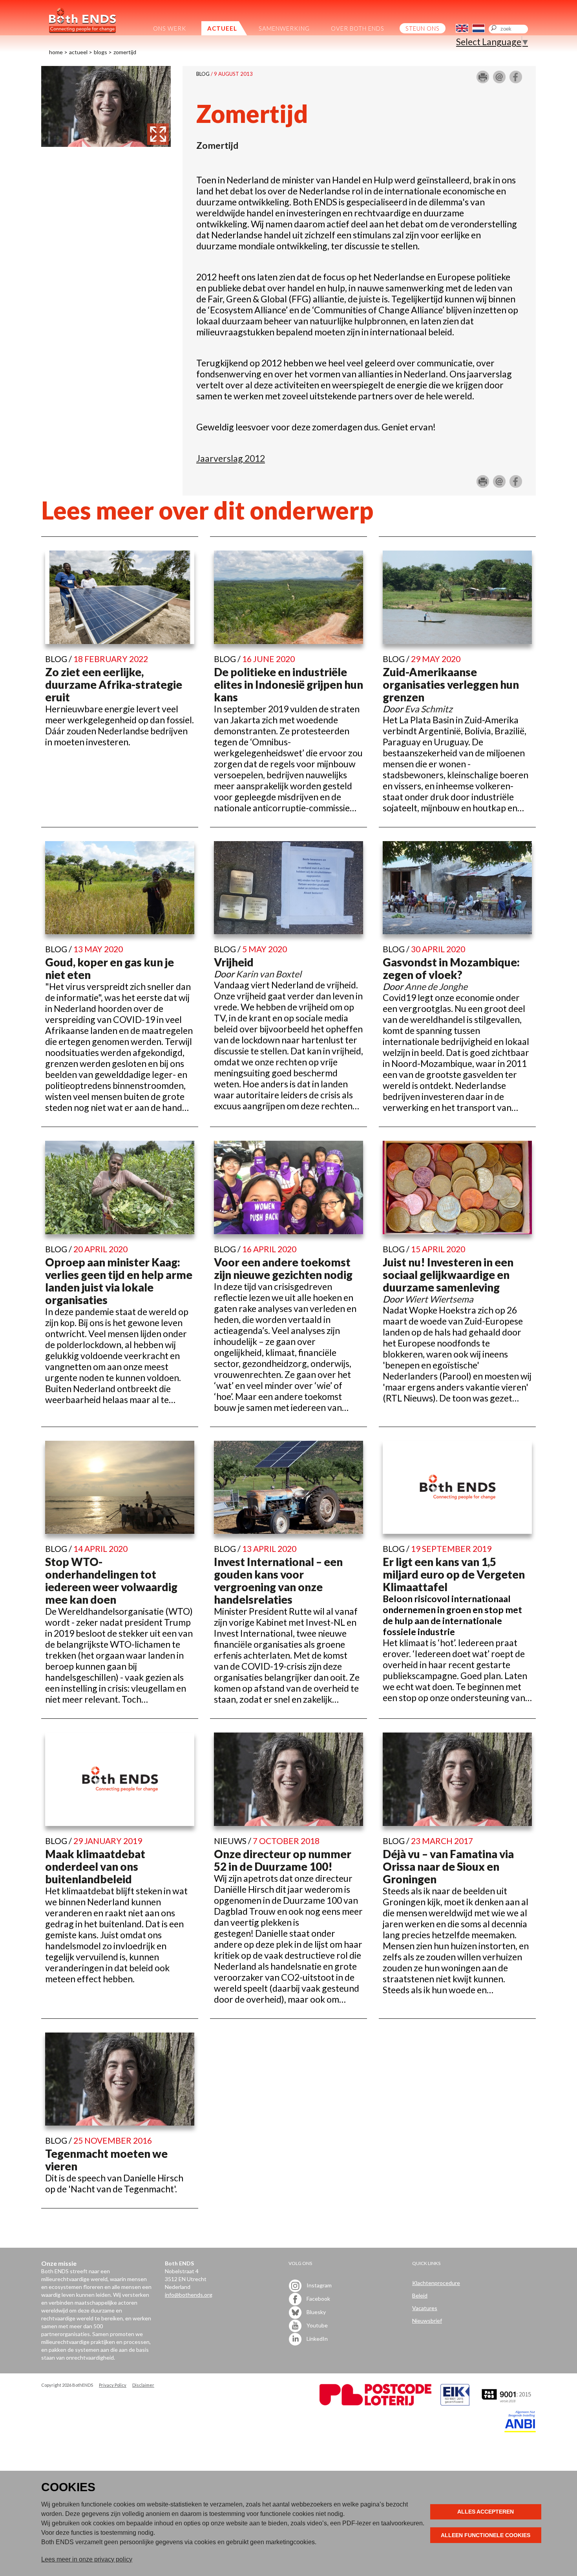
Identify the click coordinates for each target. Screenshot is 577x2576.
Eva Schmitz (429, 709)
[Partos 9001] (507, 2403)
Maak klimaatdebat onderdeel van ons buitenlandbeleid (95, 1866)
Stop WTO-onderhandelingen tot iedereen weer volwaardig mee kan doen (111, 1581)
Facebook (318, 2299)
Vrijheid (234, 962)
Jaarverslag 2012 (231, 458)
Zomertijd (125, 52)
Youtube (317, 2325)
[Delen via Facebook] (516, 80)
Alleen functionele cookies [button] (486, 2535)
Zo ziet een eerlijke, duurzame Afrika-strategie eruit (114, 684)
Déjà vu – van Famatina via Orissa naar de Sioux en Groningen (448, 1866)
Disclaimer (143, 2385)
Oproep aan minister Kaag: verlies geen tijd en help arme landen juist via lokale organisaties (119, 1281)
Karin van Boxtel (269, 974)
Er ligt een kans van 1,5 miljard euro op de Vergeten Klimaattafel (454, 1574)
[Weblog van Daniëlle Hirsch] (106, 143)
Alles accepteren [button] (486, 2512)
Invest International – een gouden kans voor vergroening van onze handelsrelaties (278, 1581)
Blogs (100, 52)
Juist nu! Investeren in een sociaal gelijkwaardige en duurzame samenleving (448, 1275)
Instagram (319, 2285)
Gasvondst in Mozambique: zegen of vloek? (451, 968)
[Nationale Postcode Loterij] (375, 2403)
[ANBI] (520, 2430)
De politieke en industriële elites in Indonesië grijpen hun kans (288, 684)
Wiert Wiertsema (439, 1299)
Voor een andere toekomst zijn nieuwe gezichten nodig (283, 1268)
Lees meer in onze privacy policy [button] (87, 2559)
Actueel (78, 52)
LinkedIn (317, 2339)
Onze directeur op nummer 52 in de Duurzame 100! (283, 1860)
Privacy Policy (113, 2385)
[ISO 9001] (455, 2403)
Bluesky (316, 2312)
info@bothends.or (187, 2295)
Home (56, 52)
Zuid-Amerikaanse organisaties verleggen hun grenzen (451, 684)
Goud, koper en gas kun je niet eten (110, 968)
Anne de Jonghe (436, 986)
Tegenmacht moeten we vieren (106, 2160)
